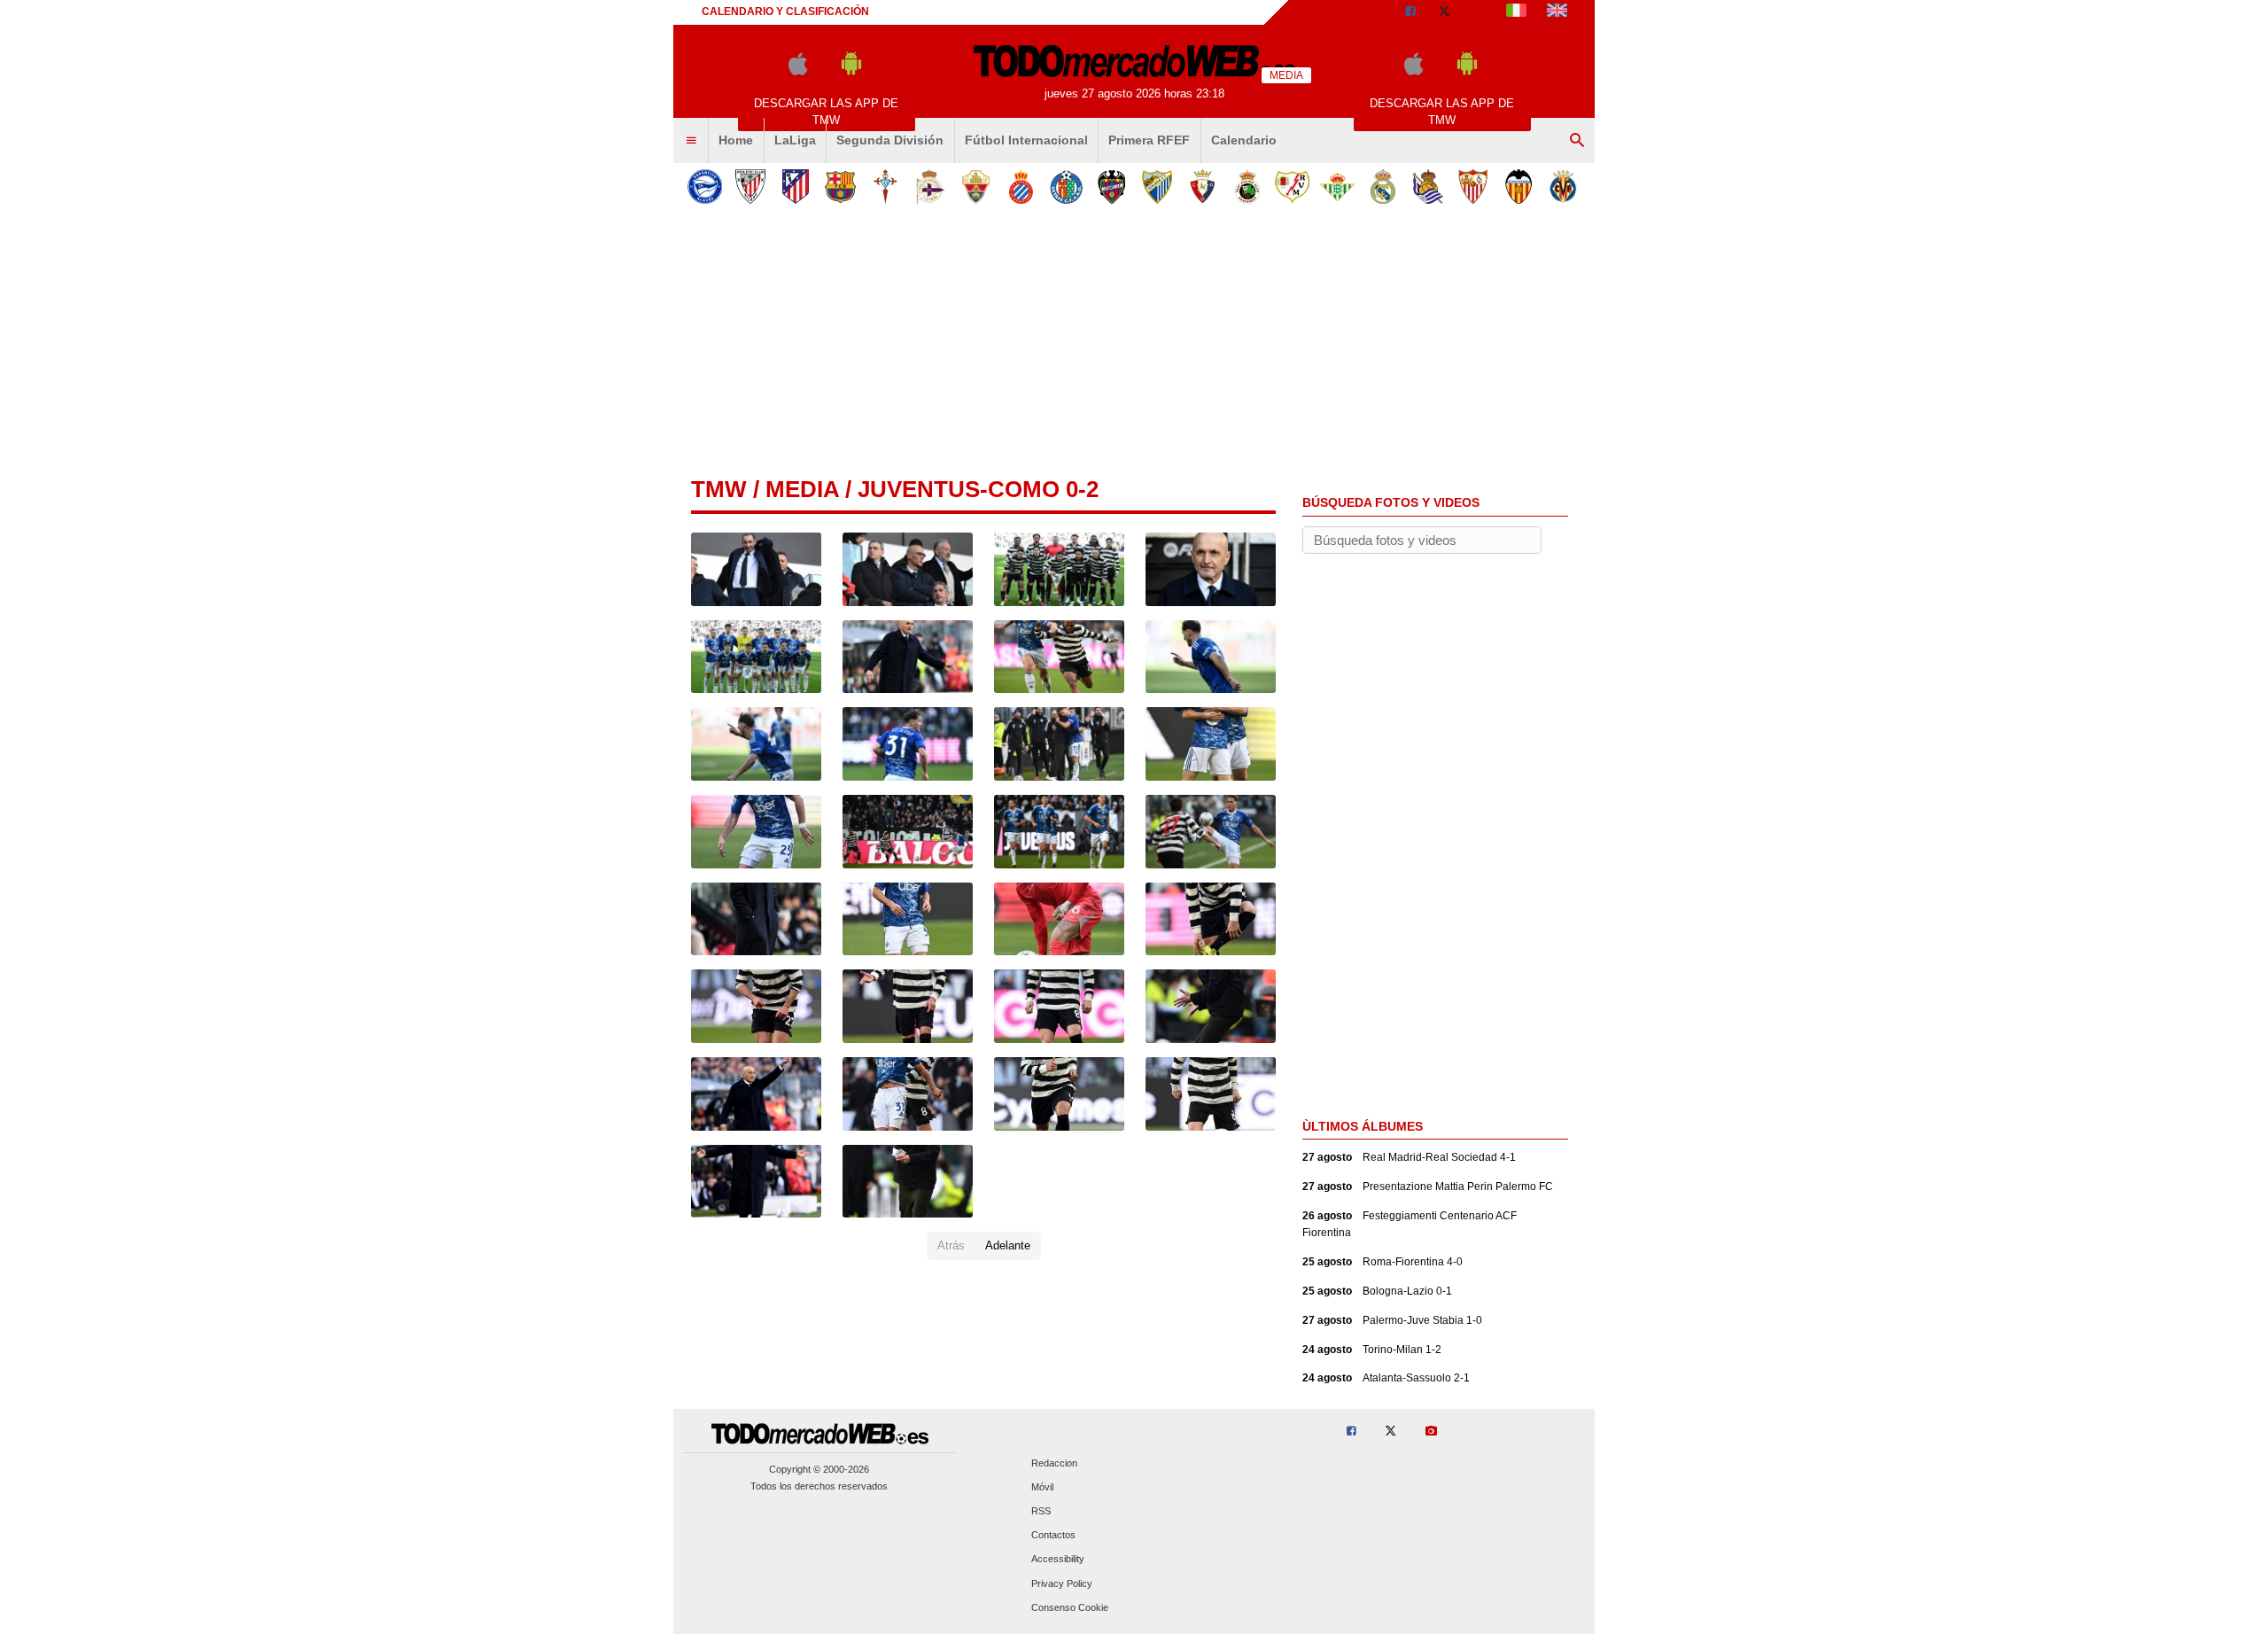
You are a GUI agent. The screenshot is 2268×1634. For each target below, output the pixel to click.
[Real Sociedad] (1428, 187)
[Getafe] (1066, 187)
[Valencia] (1518, 187)
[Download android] (851, 71)
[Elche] (976, 187)
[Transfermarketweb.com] (1557, 12)
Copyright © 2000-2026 (819, 1469)
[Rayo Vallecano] (1292, 187)
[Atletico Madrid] (795, 187)
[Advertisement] (1134, 345)
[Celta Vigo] (885, 187)
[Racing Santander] (1247, 187)
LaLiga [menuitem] (795, 140)
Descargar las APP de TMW (826, 112)
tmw (719, 489)
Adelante (1008, 1245)
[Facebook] (1410, 12)
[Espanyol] (1021, 187)
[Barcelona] (840, 187)
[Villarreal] (1563, 187)
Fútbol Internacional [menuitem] (1026, 140)
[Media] (1479, 12)
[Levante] (1111, 187)
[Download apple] (798, 71)
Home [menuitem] (736, 140)
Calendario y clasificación (785, 12)
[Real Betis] (1337, 187)
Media (802, 489)
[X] (1444, 12)
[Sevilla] (1473, 187)
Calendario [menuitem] (1244, 140)
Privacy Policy (1062, 1583)
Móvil (1042, 1487)
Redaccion (1054, 1463)
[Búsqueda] (1577, 141)
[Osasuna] (1202, 187)
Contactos (1053, 1536)
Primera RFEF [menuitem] (1149, 140)
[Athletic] (750, 187)
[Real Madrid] (1383, 187)
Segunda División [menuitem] (890, 140)
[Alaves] (705, 187)
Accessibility (1058, 1560)
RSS (1041, 1511)
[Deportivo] (931, 187)
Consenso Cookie (1070, 1607)
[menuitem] (691, 141)
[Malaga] (1157, 187)
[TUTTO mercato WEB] (1516, 12)
